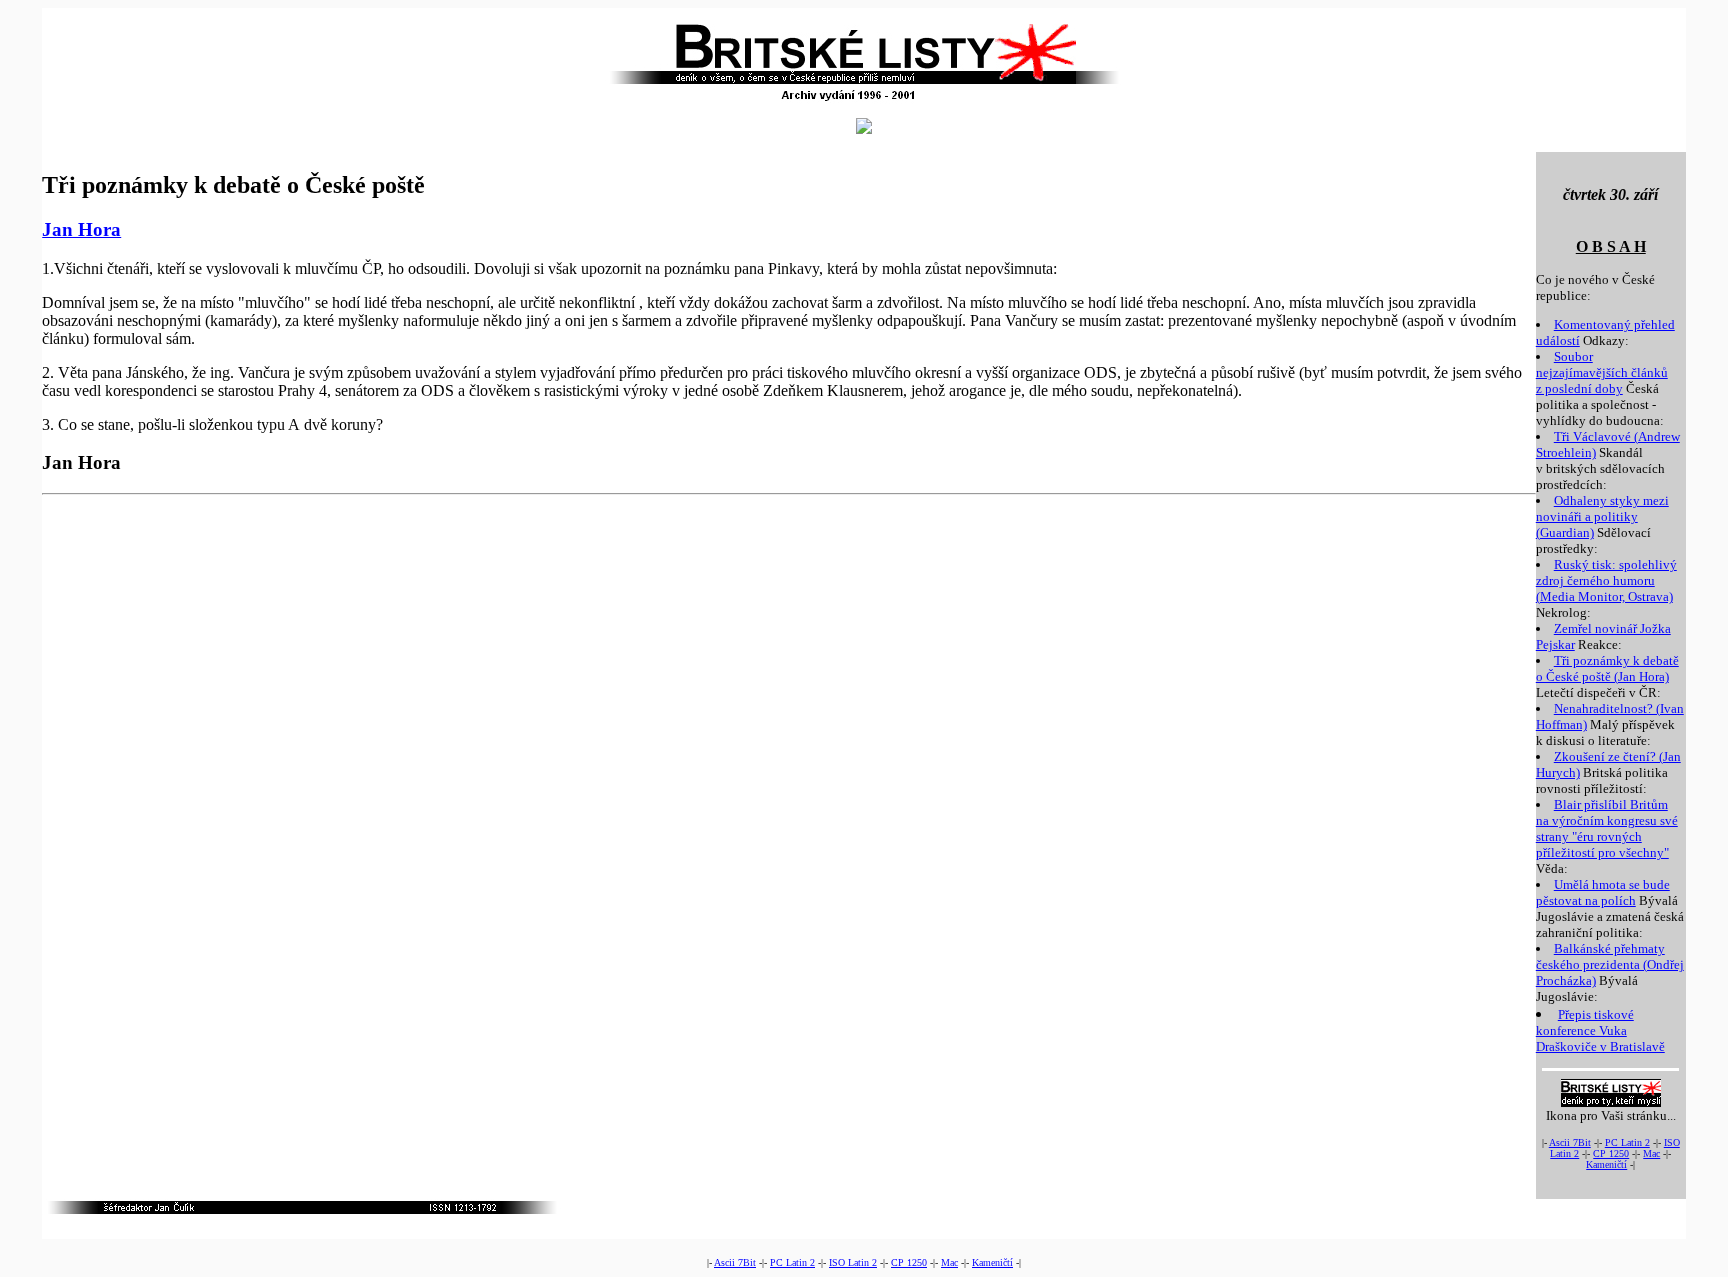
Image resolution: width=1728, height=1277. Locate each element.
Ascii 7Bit (1570, 1142)
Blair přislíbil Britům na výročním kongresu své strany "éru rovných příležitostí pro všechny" (1607, 828)
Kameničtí (1606, 1164)
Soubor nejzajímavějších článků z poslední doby (1602, 372)
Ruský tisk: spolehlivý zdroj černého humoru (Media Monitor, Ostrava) (1606, 580)
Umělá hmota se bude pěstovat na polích (1603, 892)
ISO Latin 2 (853, 1262)
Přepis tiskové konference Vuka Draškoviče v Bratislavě (1600, 1030)
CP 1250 (1611, 1153)
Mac (1651, 1153)
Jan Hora (81, 229)
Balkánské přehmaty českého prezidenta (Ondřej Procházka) (1610, 964)
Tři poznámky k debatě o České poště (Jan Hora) (1607, 668)
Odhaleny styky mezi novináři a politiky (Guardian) (1602, 516)
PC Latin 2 (1627, 1142)
